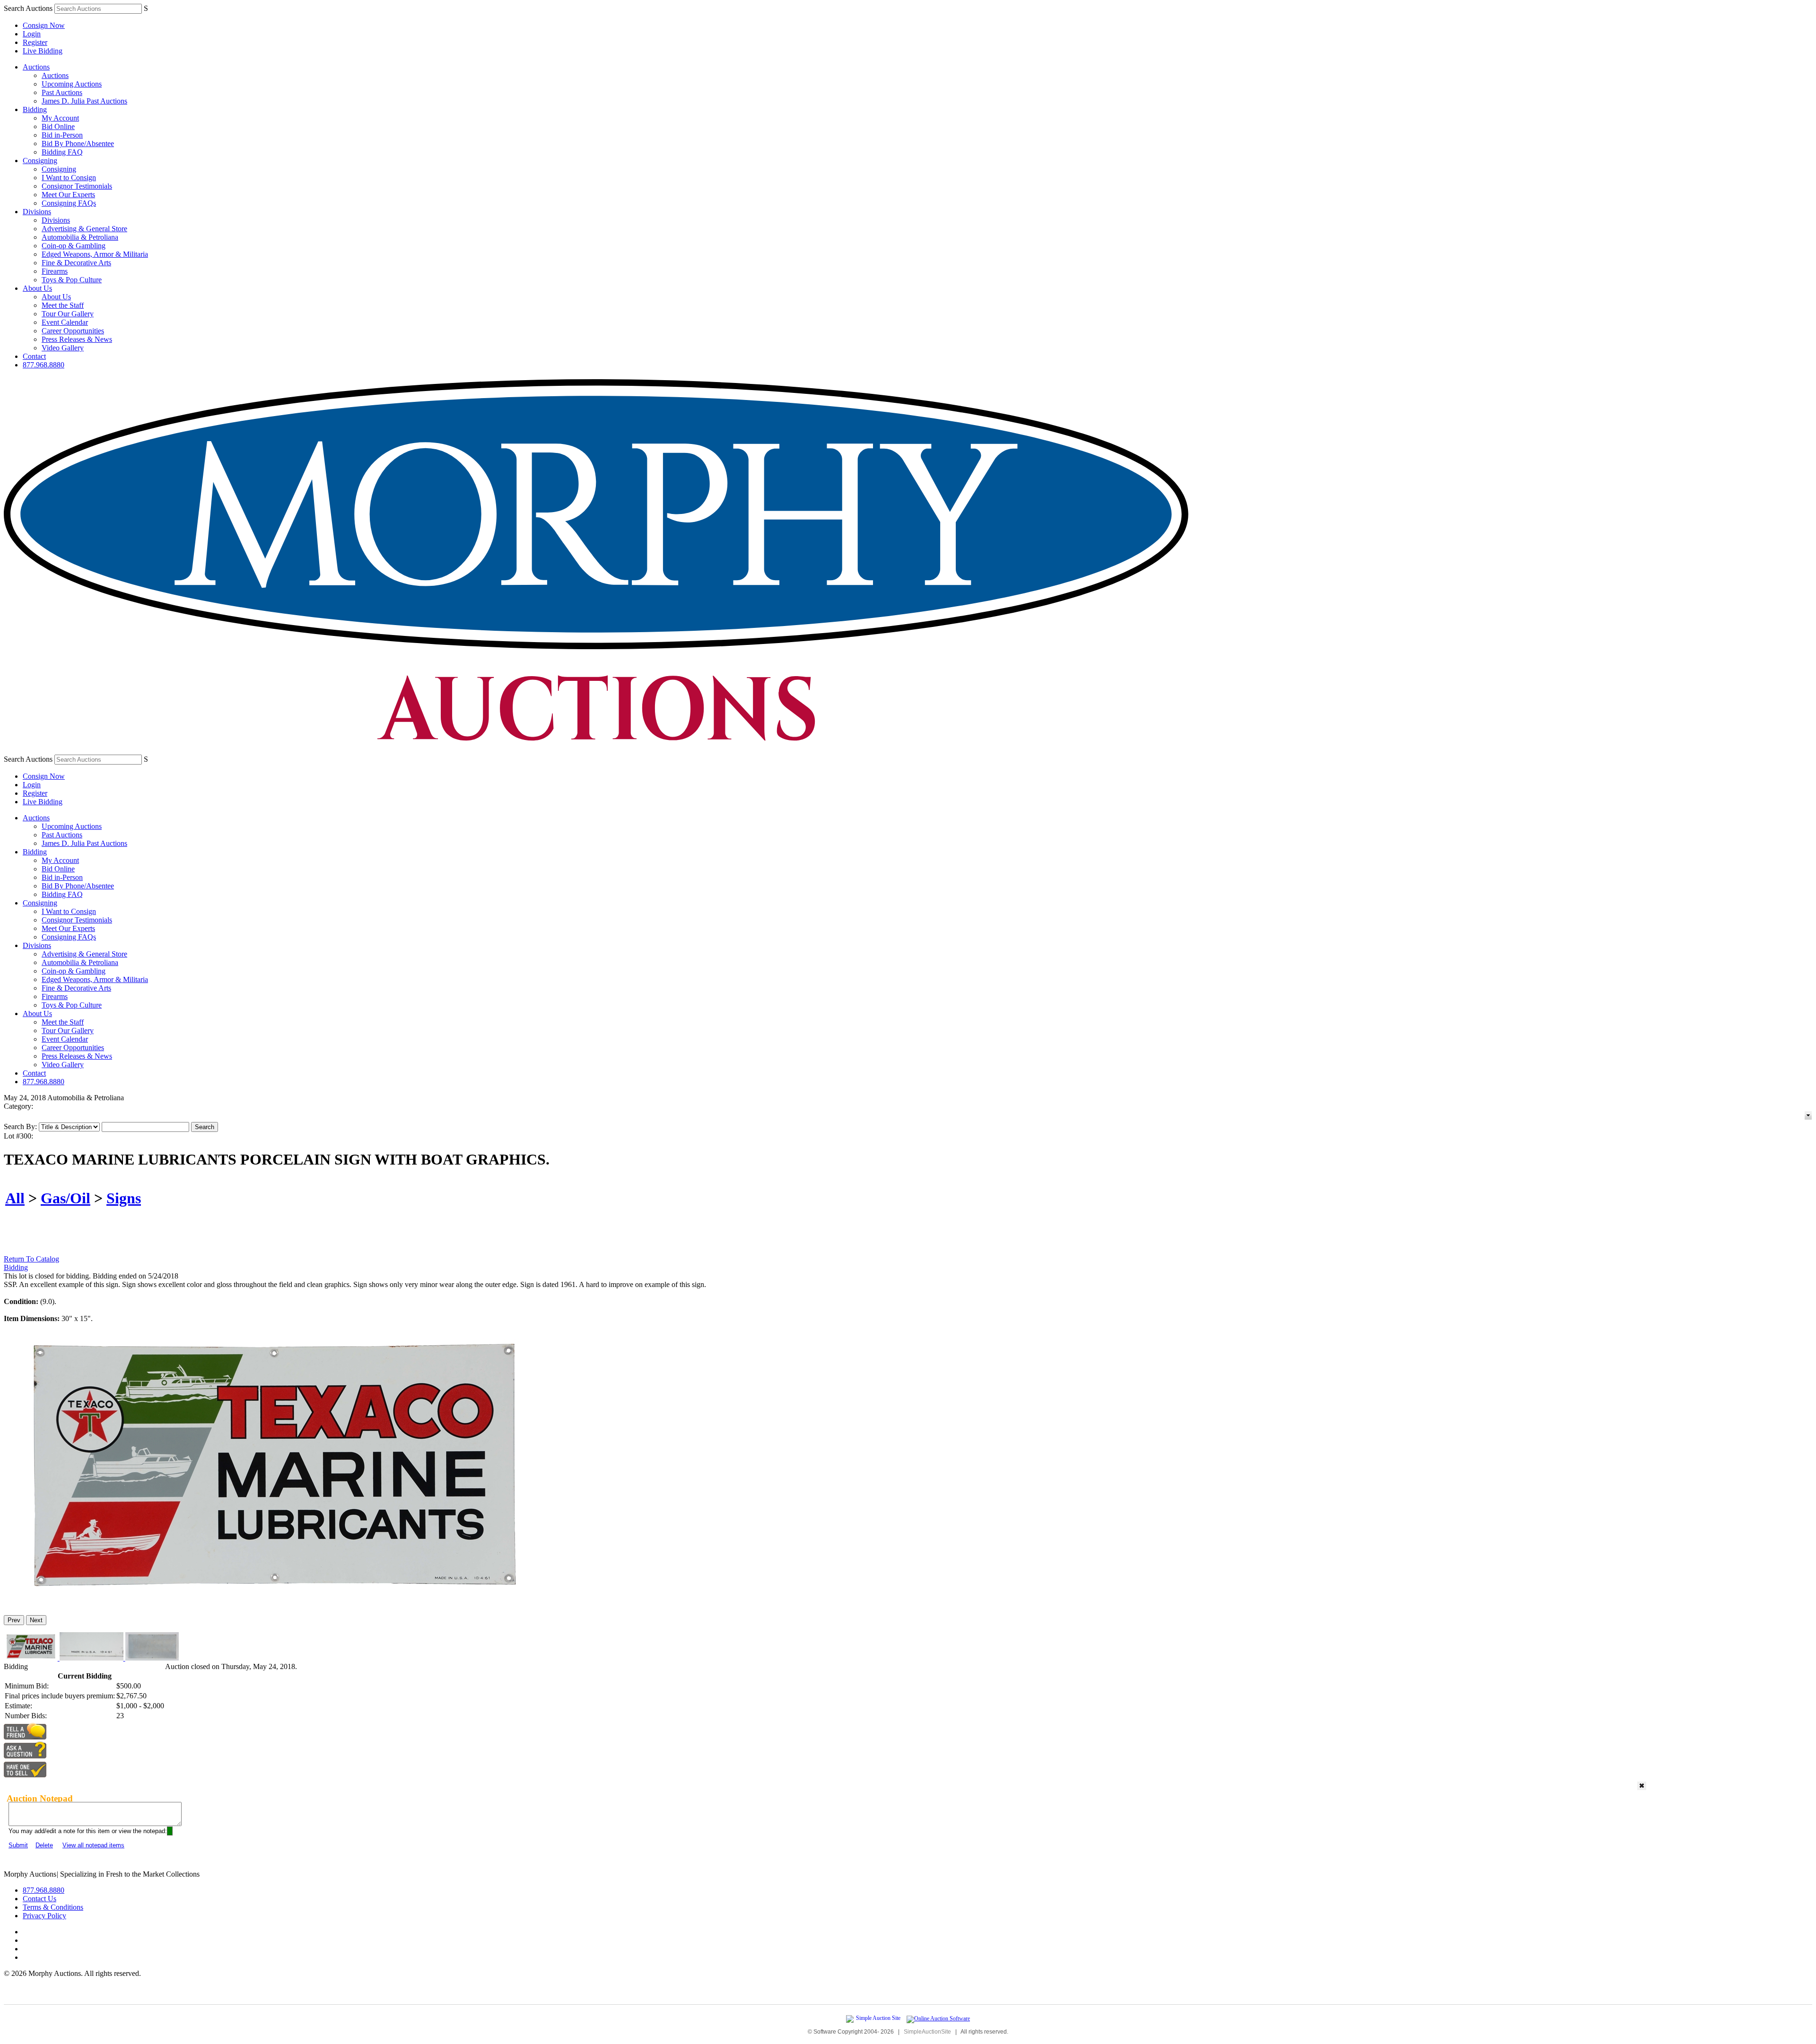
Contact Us (39, 1899)
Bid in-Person (62, 135)
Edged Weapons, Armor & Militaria (95, 254)
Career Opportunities (73, 331)
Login (32, 34)
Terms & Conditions (53, 1907)
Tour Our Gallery (68, 314)
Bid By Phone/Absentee (78, 144)
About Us (37, 288)
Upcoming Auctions (72, 84)
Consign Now (44, 25)
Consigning (40, 161)
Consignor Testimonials (77, 186)
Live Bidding (43, 51)
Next (36, 1620)
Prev (14, 1620)
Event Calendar (65, 322)
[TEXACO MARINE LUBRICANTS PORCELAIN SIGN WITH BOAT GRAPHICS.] (273, 1604)
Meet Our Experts (68, 195)
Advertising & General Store (84, 229)
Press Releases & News (77, 339)
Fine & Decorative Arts (76, 263)
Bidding (35, 109)
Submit (18, 1845)
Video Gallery (63, 348)
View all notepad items (93, 1845)
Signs (124, 1198)
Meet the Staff (63, 305)
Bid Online (58, 126)
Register (35, 42)
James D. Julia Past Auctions (84, 101)
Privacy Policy (44, 1916)
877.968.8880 (44, 365)
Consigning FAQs (69, 203)
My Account (60, 118)
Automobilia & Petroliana (80, 237)
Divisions (37, 212)
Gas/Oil (65, 1198)
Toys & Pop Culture (72, 280)
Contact (34, 356)
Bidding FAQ (62, 152)
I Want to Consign (69, 178)
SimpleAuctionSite (927, 2032)
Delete (44, 1845)
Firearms (55, 271)
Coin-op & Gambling (74, 246)
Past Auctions (62, 92)
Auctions (36, 67)
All (15, 1198)
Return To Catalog (31, 1259)
